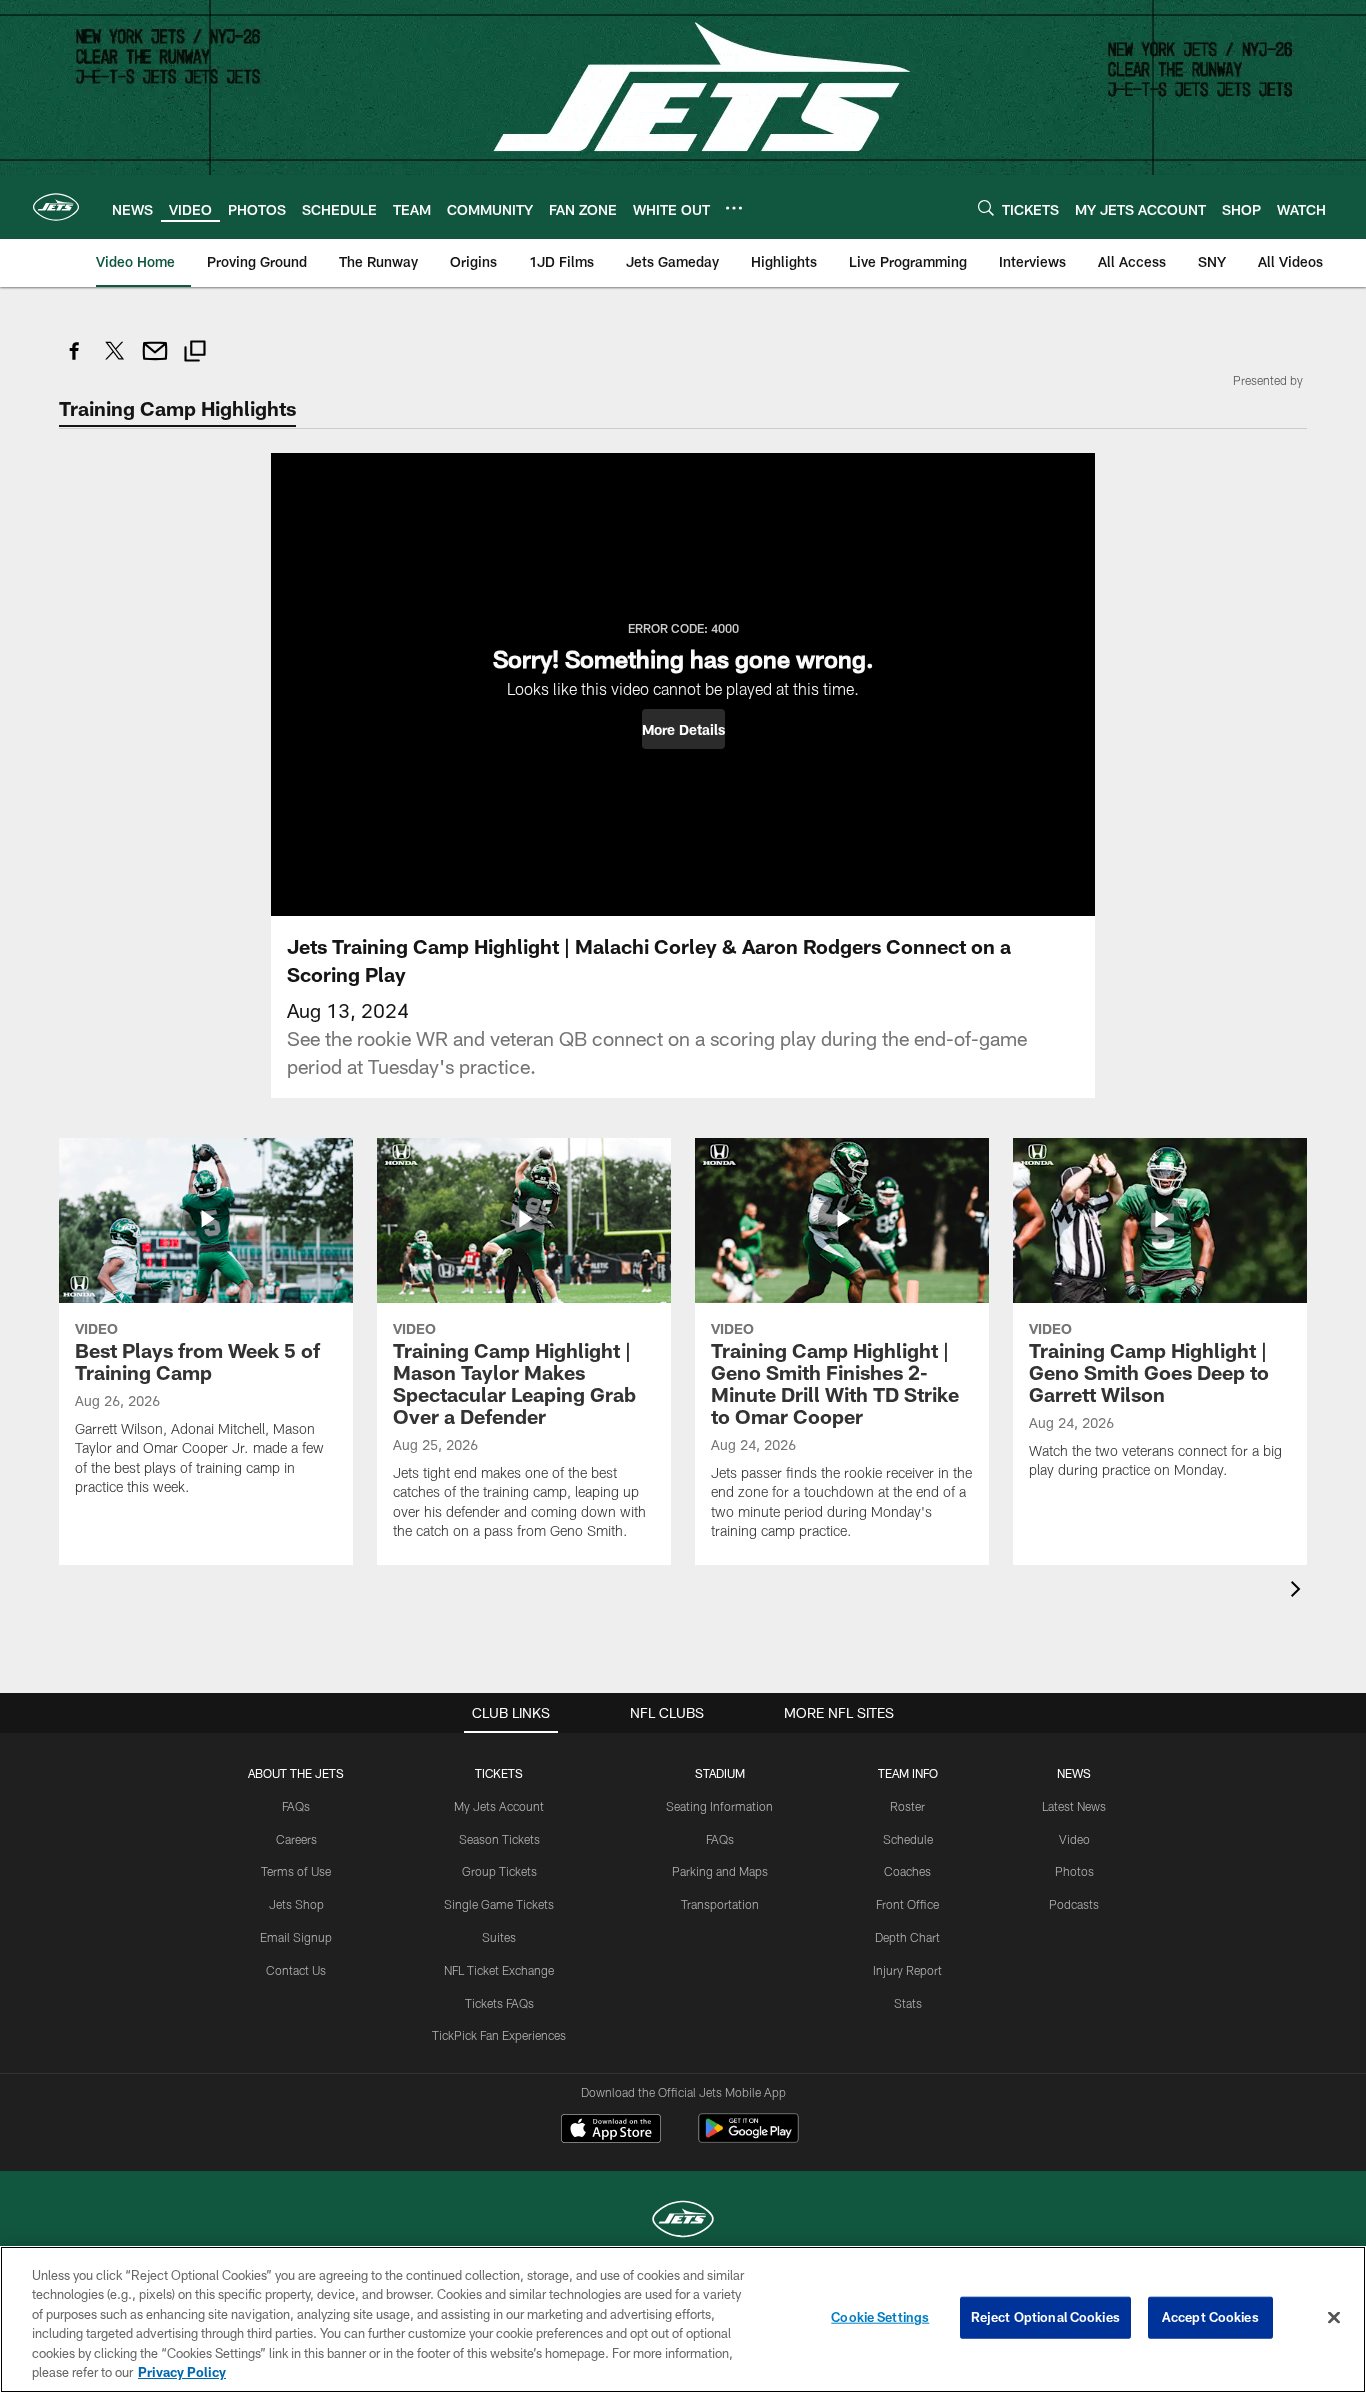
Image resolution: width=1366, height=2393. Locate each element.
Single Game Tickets (499, 1904)
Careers (296, 1839)
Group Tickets (499, 1871)
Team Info (908, 1773)
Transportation (720, 1904)
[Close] (1334, 2318)
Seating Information (719, 1806)
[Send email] (155, 361)
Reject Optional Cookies (1045, 2317)
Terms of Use (296, 1871)
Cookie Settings (880, 2317)
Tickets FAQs (499, 2003)
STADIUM (720, 1773)
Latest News (1074, 1806)
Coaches (907, 1871)
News (1074, 1773)
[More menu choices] (734, 208)
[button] (683, 729)
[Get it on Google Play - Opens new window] (748, 2138)
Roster (907, 1806)
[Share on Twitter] (115, 361)
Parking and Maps (720, 1871)
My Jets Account (499, 1806)
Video (1074, 1839)
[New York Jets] (683, 2221)
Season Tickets (499, 1839)
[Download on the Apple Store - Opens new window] (611, 2131)
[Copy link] (195, 353)
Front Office (907, 1904)
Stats (908, 2003)
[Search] (986, 207)
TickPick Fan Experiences (499, 2035)
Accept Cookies (1210, 2317)
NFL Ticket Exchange (499, 1970)
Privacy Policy (182, 2372)
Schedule (908, 1839)
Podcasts (1074, 1904)
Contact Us (296, 1970)
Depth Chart (907, 1937)
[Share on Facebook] (75, 361)
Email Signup (296, 1937)
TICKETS (499, 1773)
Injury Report (907, 1970)
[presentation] (1299, 1591)
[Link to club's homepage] (56, 207)
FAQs (296, 1806)
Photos (1074, 1871)
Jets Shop (296, 1904)
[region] (683, 2319)
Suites (499, 1937)
